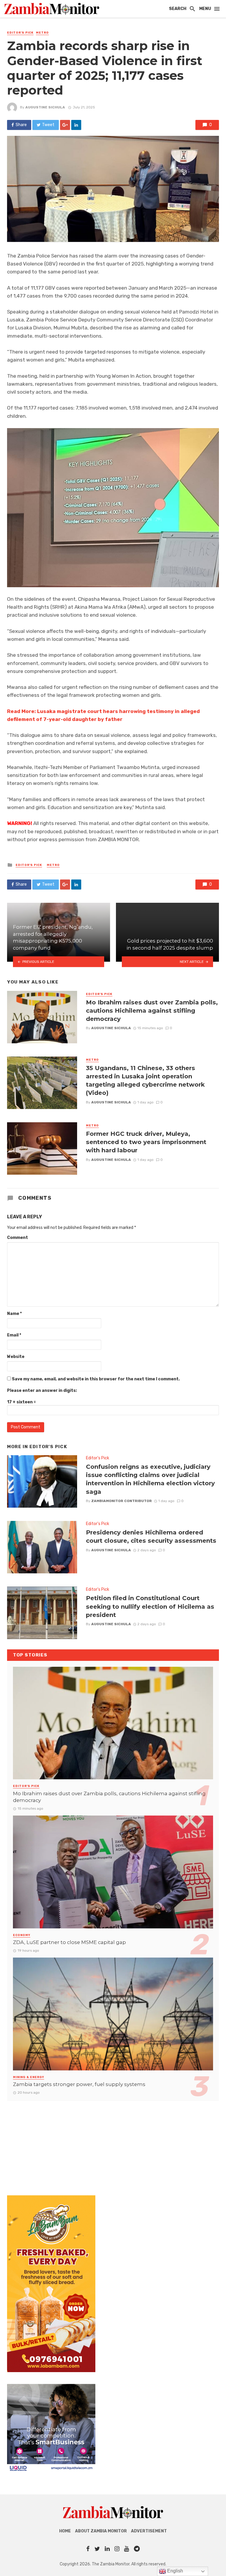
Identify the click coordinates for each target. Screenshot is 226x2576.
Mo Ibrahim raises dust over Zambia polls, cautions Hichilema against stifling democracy (152, 1010)
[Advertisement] (113, 2142)
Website (16, 1357)
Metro (42, 33)
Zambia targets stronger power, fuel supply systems (79, 2084)
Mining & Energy (29, 2077)
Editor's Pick (20, 33)
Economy (22, 1935)
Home (65, 2531)
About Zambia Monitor (101, 2531)
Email (14, 1335)
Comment (18, 1238)
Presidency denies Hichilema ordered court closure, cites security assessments (151, 1536)
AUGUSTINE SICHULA (45, 107)
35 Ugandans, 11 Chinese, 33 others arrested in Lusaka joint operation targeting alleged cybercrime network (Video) (145, 1080)
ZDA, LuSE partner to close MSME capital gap (69, 1942)
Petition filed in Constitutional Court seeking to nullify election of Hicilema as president (150, 1606)
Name (14, 1314)
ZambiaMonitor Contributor (122, 1501)
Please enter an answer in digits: (42, 1391)
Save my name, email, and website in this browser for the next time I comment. (96, 1379)
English (175, 2571)
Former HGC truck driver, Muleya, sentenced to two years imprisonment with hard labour (146, 1142)
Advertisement (149, 2531)
